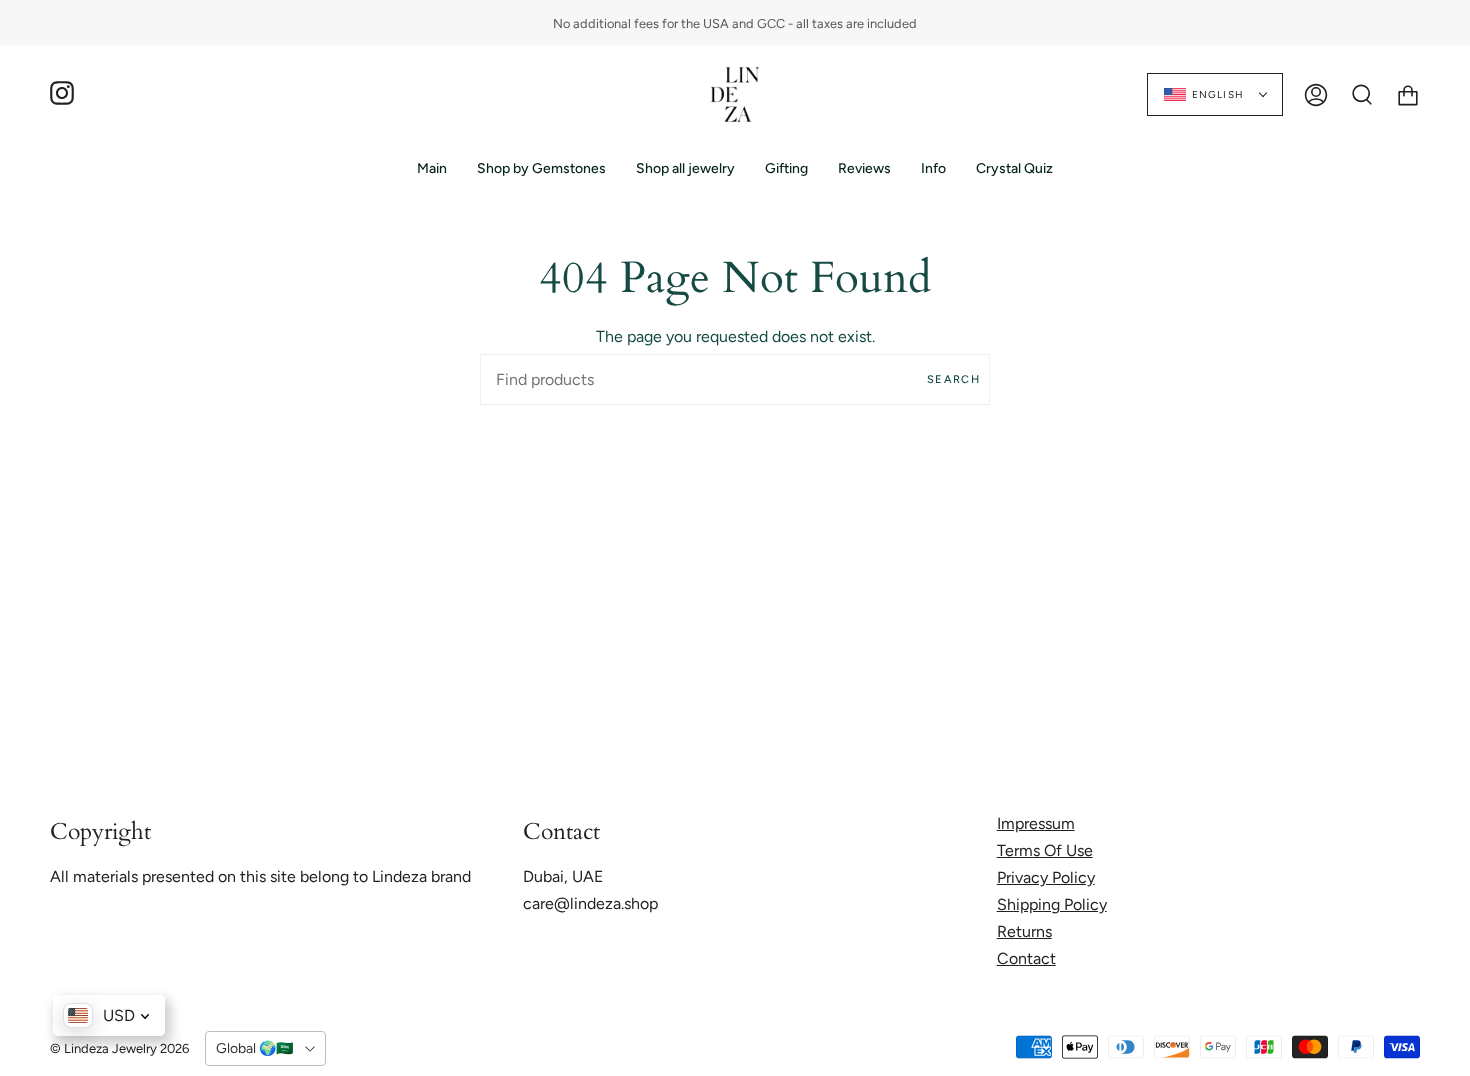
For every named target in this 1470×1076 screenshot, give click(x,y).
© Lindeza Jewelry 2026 (119, 1048)
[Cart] (1408, 94)
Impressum (1036, 823)
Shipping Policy (1052, 904)
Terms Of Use (1045, 850)
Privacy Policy (1046, 877)
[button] (541, 168)
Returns (1024, 931)
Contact (1026, 958)
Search (953, 379)
